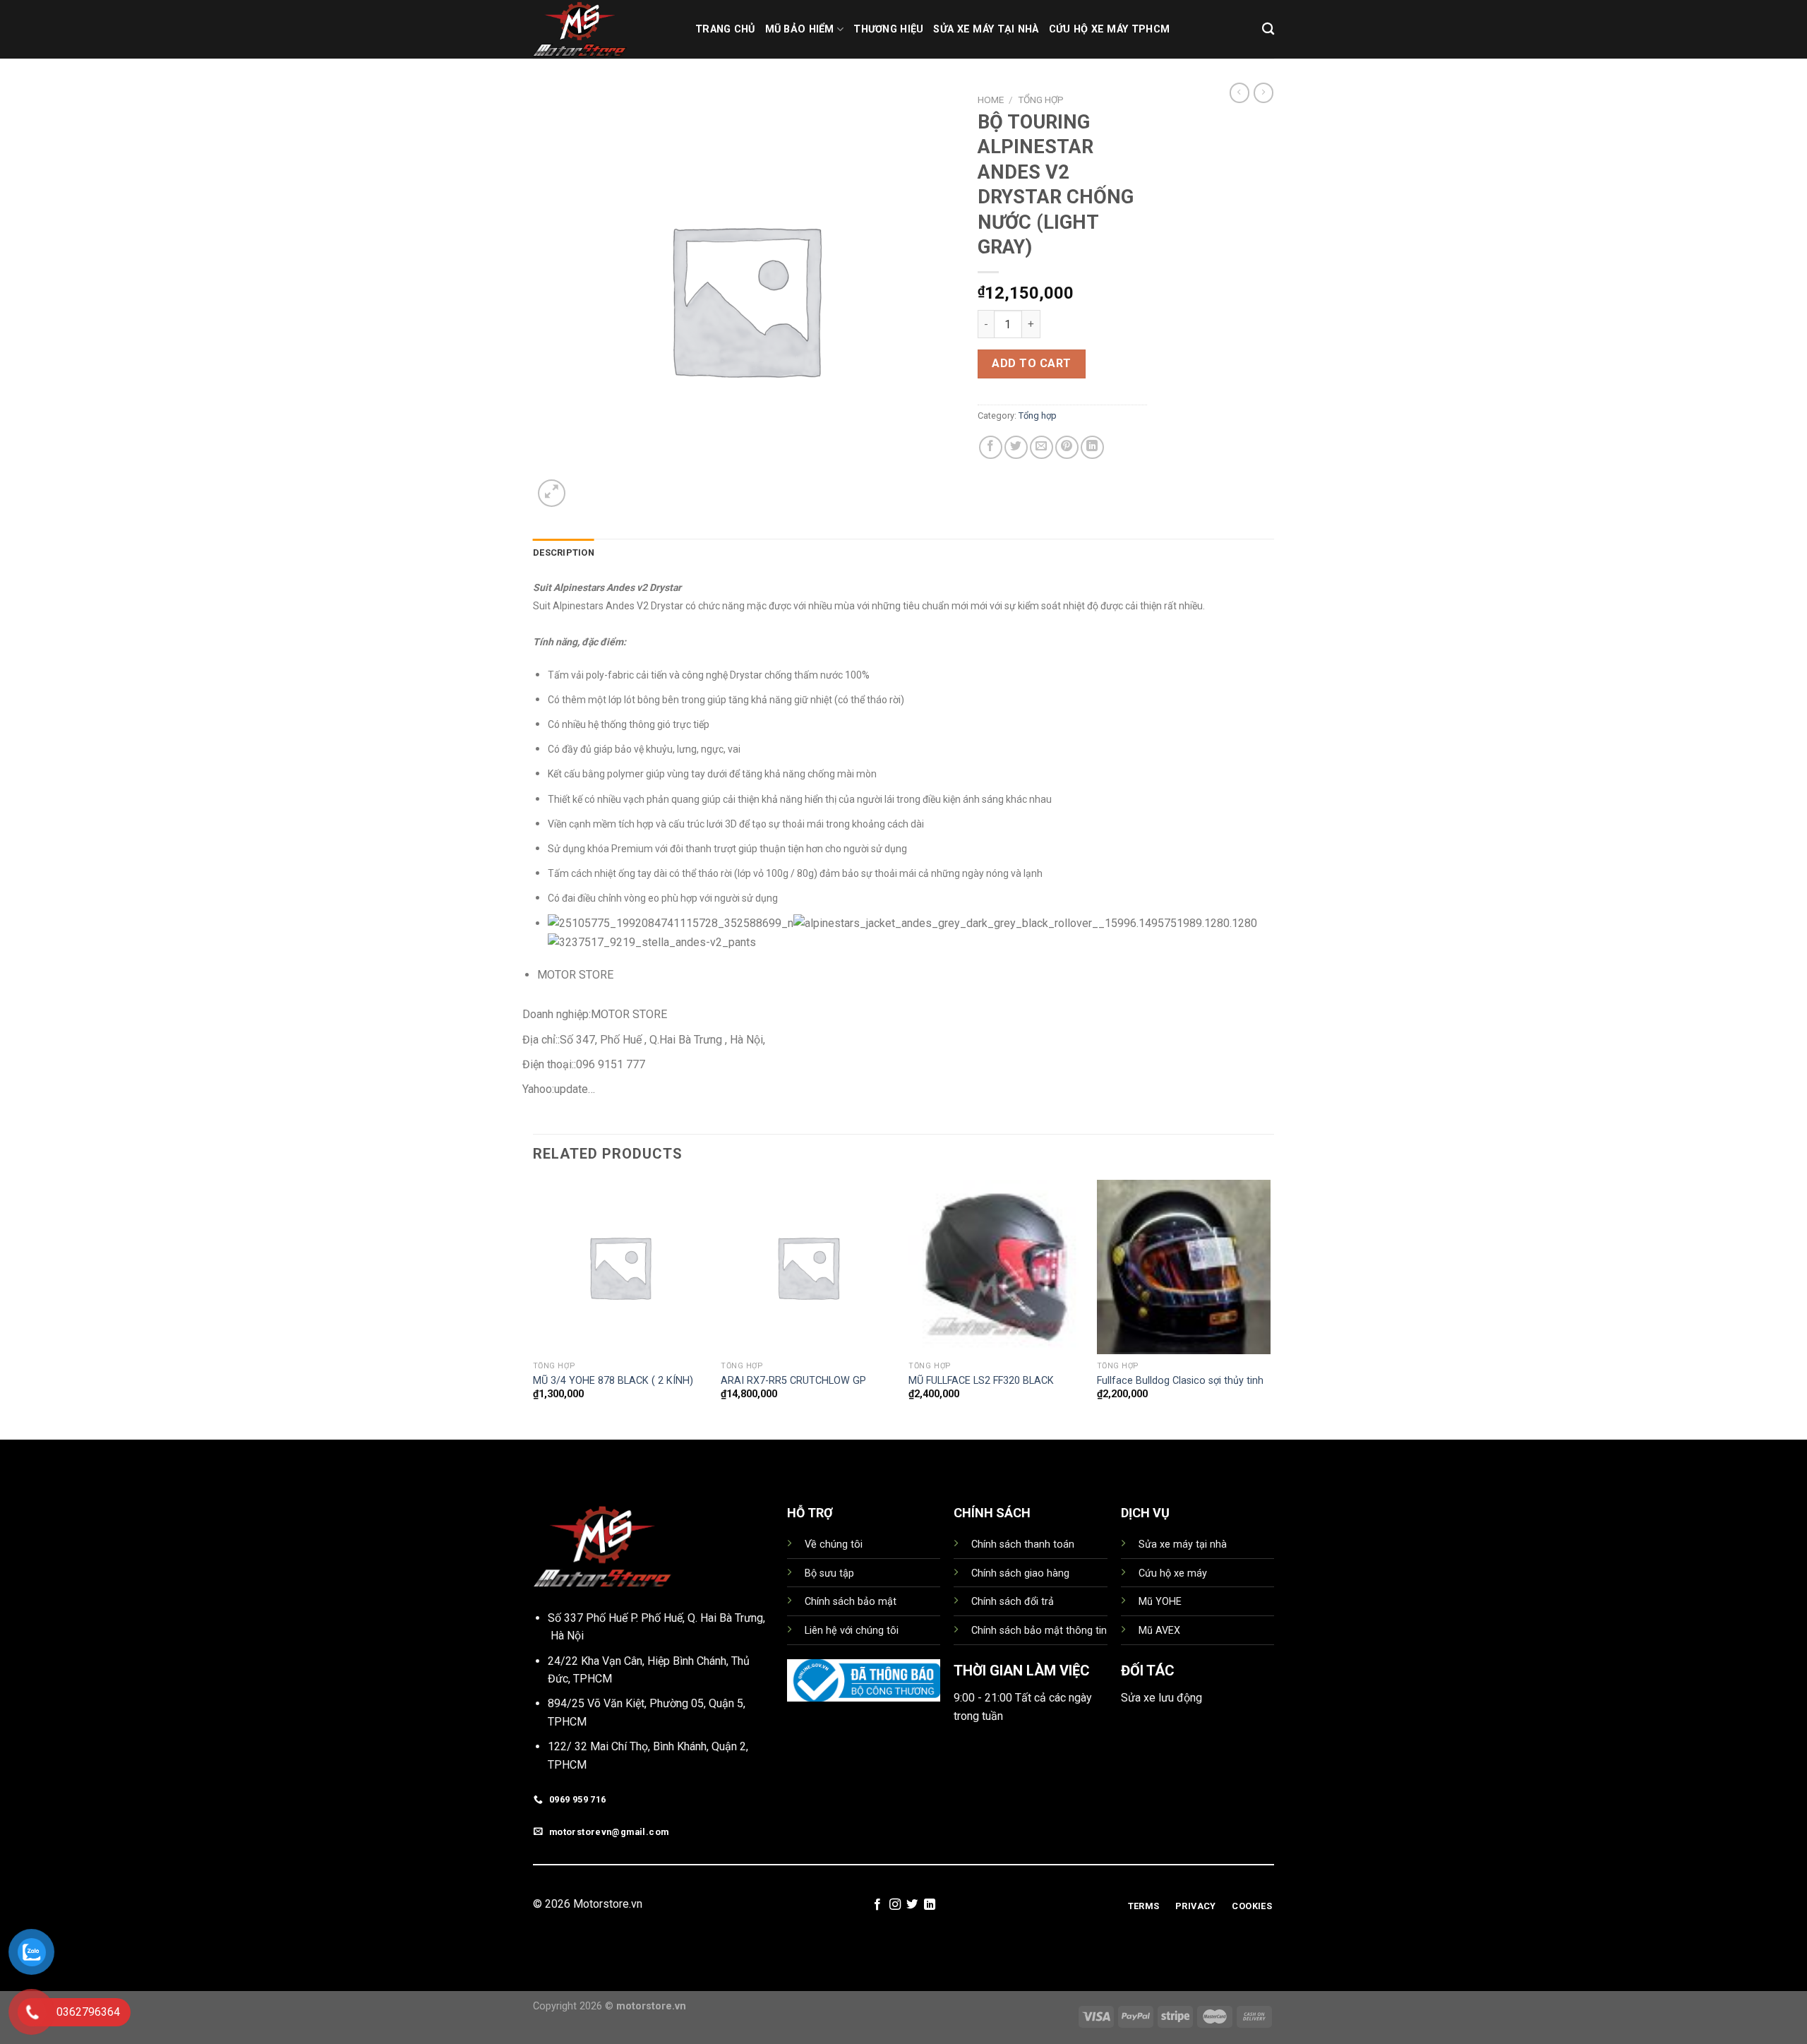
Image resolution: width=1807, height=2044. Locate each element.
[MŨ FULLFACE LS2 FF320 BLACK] (996, 1267)
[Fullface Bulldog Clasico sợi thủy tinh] (1184, 1267)
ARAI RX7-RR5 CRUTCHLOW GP (793, 1381)
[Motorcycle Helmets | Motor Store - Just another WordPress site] (604, 29)
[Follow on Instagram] (895, 1905)
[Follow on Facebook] (877, 1905)
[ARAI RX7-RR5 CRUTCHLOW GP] (808, 1267)
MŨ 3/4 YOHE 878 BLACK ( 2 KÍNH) (613, 1381)
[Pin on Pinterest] (1067, 447)
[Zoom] (552, 493)
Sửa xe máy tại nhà (986, 29)
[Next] (1270, 1308)
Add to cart (1031, 363)
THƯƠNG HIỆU (888, 29)
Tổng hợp (1041, 100)
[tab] (564, 553)
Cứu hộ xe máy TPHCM (1109, 29)
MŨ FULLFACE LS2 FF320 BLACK (981, 1381)
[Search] (1268, 29)
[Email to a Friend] (1041, 447)
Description (564, 552)
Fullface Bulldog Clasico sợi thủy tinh (1180, 1381)
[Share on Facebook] (991, 447)
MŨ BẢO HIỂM (800, 29)
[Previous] (534, 1308)
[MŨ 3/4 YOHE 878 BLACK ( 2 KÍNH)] (620, 1267)
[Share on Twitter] (1016, 447)
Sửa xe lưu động (1161, 1698)
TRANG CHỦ (725, 29)
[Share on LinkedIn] (1092, 447)
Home (991, 100)
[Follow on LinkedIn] (930, 1905)
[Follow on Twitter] (912, 1905)
